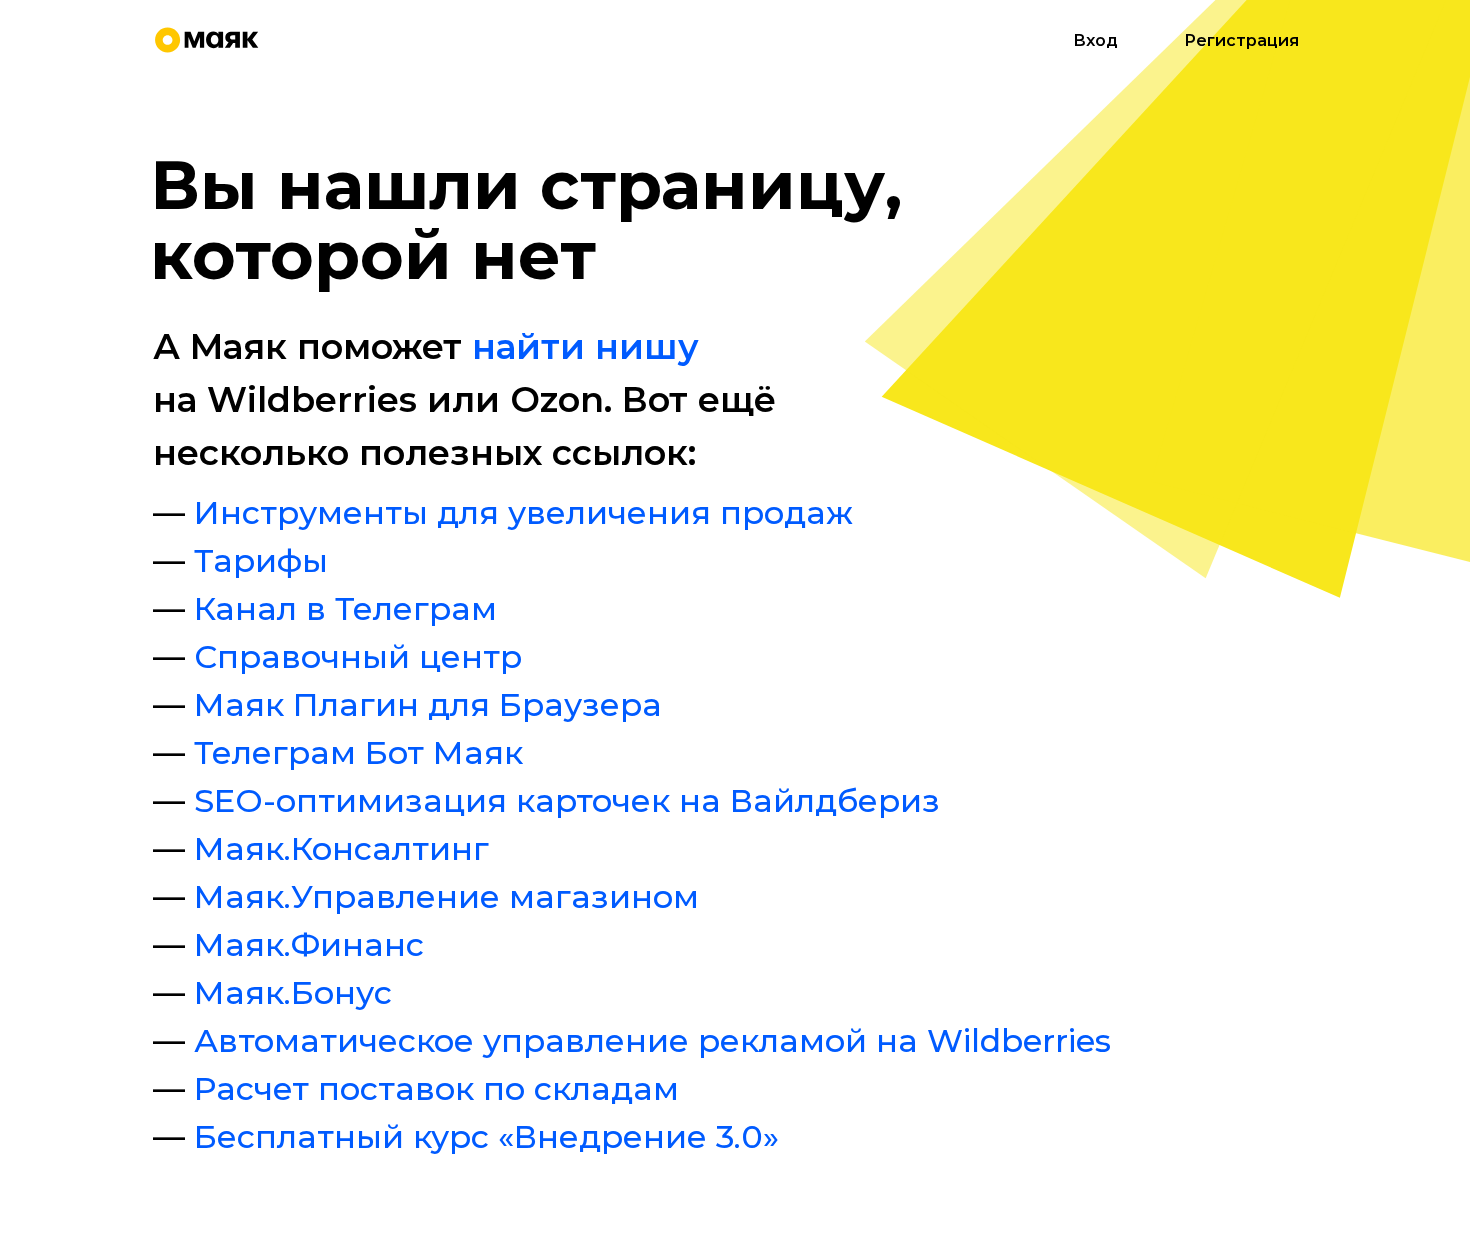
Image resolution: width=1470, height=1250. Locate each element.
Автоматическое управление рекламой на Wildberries (652, 1040)
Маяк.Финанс (309, 944)
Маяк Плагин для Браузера (428, 704)
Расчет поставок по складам (436, 1088)
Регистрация (1241, 40)
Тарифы (261, 560)
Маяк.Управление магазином (446, 896)
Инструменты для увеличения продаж (523, 512)
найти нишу (585, 346)
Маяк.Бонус (293, 992)
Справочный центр (358, 656)
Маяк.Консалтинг (341, 848)
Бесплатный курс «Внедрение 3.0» (486, 1136)
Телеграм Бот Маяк (358, 752)
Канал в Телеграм (345, 608)
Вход (1095, 40)
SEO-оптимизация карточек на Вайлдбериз (567, 800)
